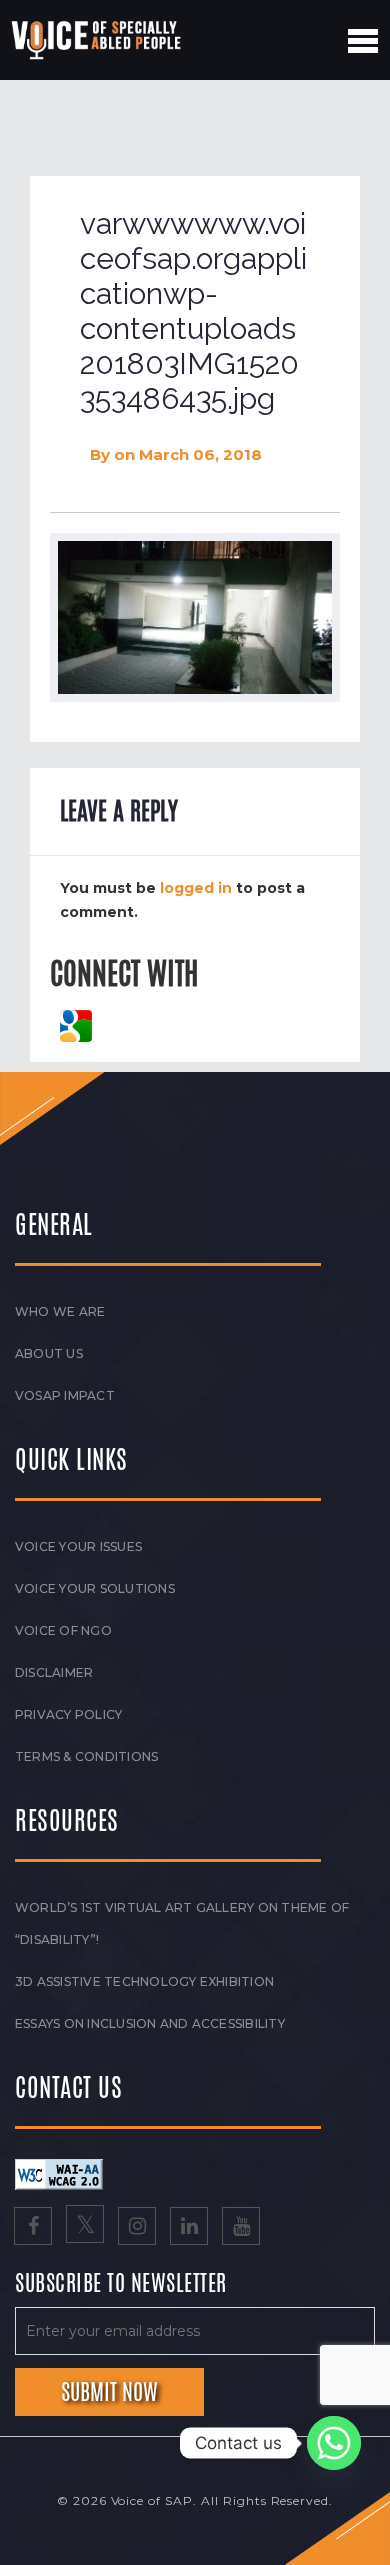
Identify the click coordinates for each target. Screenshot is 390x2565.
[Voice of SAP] (97, 40)
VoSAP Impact (65, 1395)
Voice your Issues (78, 1546)
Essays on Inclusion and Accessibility (150, 2023)
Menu (363, 41)
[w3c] (59, 2173)
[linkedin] (189, 2228)
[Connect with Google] (76, 1024)
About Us (49, 1353)
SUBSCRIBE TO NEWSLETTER (121, 2284)
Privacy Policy (68, 1714)
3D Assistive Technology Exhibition (144, 1981)
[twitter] (85, 2228)
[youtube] (241, 2228)
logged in (196, 888)
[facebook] (33, 2228)
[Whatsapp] (334, 2443)
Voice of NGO (63, 1630)
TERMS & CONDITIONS (86, 1756)
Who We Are (60, 1311)
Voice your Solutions (95, 1588)
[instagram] (137, 2228)
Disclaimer (54, 1672)
